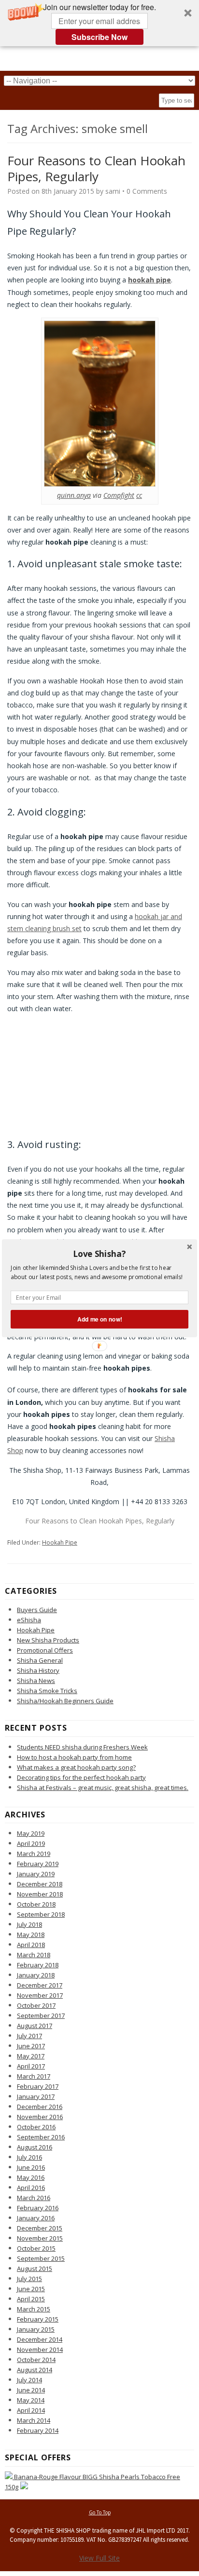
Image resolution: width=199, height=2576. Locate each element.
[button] (99, 1254)
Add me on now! (100, 1319)
